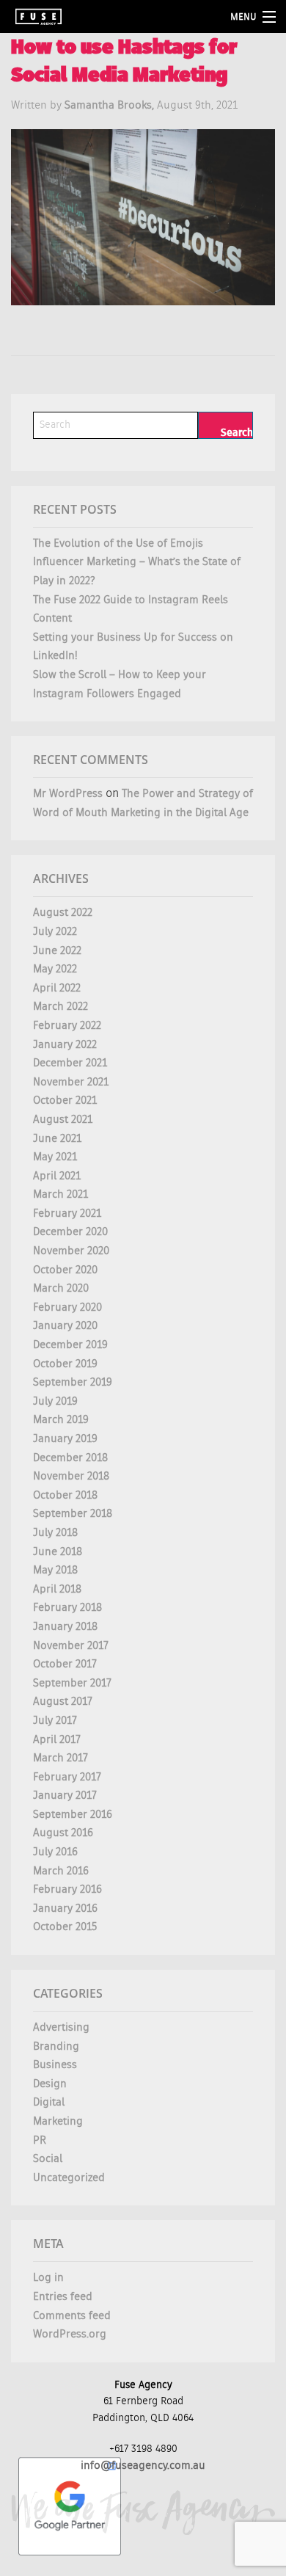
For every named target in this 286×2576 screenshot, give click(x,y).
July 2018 (55, 1533)
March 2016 (61, 1871)
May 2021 (55, 1157)
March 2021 (60, 1194)
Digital (49, 2102)
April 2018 (57, 1589)
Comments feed (72, 2316)
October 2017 (65, 1664)
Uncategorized (69, 2178)
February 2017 (67, 1777)
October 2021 (65, 1100)
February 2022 (67, 1026)
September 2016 (73, 1815)
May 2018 (55, 1570)
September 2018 (73, 1514)
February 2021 (67, 1214)
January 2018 (65, 1627)
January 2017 (65, 1795)
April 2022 (57, 988)
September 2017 (72, 1683)
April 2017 (57, 1740)
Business (55, 2065)
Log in (48, 2278)
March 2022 (60, 1007)
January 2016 (65, 1909)
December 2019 (70, 1345)
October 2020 (65, 1270)
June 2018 (58, 1552)
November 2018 (71, 1476)
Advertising (61, 2027)
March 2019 (61, 1420)
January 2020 (65, 1326)
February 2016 (67, 1889)
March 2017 (60, 1758)
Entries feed (63, 2297)
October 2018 (65, 1495)
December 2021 (70, 1063)
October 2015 (65, 1927)
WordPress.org (70, 2334)
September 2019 (73, 1382)
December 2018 (70, 1458)
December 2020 (70, 1232)
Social (48, 2159)
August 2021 (63, 1120)
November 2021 (71, 1082)
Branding (56, 2046)
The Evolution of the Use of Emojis (118, 543)
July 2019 (55, 1401)
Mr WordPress (68, 794)
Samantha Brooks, (111, 105)
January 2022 (65, 1045)
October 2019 (65, 1364)
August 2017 (63, 1702)
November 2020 (71, 1251)
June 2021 (57, 1139)
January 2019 (65, 1439)
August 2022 (63, 913)
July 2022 (55, 932)
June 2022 (57, 951)
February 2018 (67, 1608)
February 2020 (67, 1307)
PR (40, 2140)
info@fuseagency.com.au (143, 2466)
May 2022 (55, 969)
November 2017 (71, 1646)
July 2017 (55, 1721)
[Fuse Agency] (38, 17)
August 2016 (63, 1833)
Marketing (58, 2121)
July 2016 (55, 1852)
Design (50, 2084)
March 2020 (61, 1288)
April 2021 (57, 1176)
